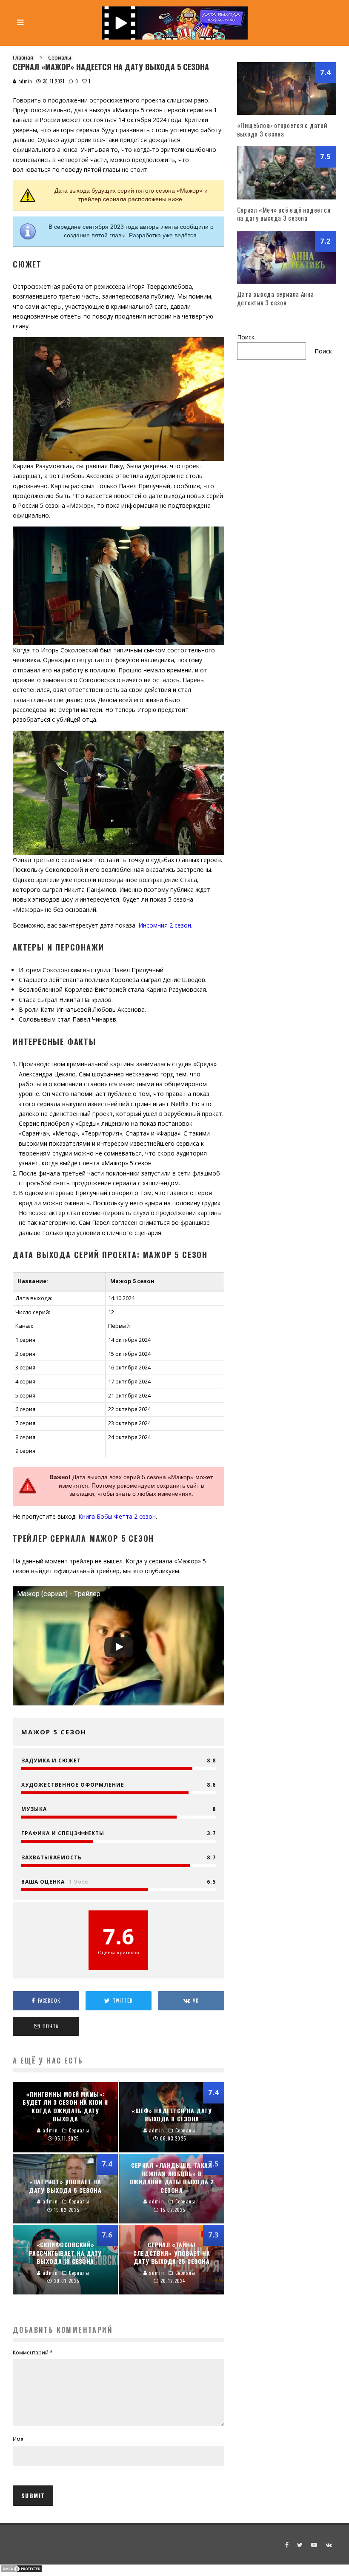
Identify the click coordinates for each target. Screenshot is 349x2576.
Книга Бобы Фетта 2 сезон (117, 1516)
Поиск (246, 337)
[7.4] (287, 112)
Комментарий (33, 2353)
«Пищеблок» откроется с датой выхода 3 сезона (282, 129)
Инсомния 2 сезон (165, 925)
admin (24, 81)
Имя (18, 2439)
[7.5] (287, 197)
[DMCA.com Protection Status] (21, 2571)
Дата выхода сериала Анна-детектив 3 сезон (277, 298)
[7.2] (287, 281)
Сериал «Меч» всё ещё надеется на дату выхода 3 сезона (284, 214)
